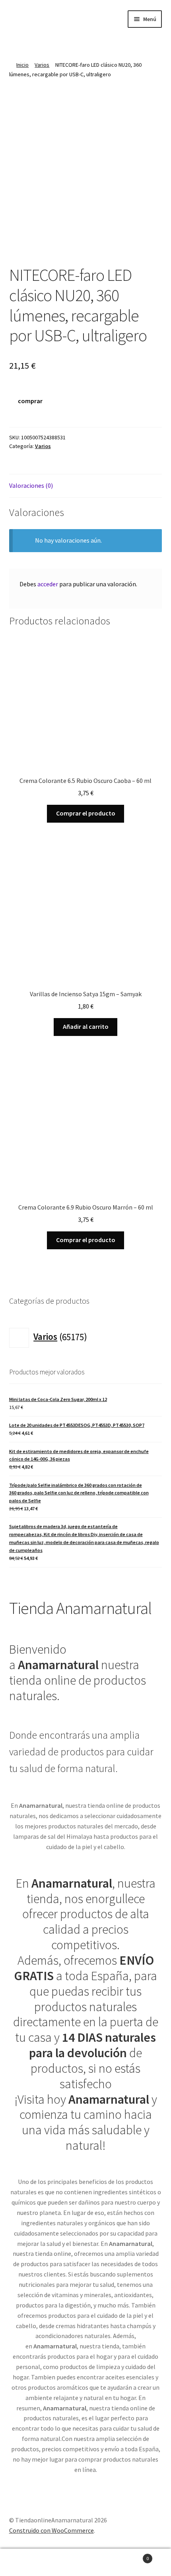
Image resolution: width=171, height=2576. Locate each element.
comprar (30, 401)
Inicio (22, 65)
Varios (42, 65)
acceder (48, 584)
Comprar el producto (86, 813)
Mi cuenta (28, 2562)
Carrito (132, 2556)
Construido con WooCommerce (51, 2530)
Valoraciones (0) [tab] (31, 485)
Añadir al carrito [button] (86, 1026)
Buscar (85, 2562)
